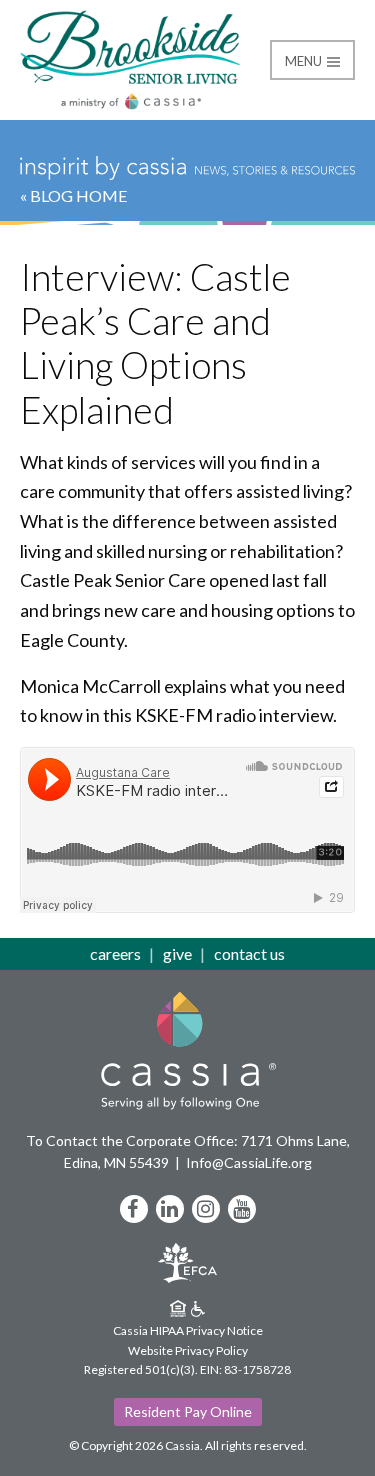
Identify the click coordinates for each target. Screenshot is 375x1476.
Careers (115, 953)
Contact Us (249, 953)
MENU (305, 61)
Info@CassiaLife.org (249, 1162)
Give (177, 953)
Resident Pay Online (188, 1411)
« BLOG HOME (73, 195)
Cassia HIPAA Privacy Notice (188, 1330)
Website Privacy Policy (188, 1350)
